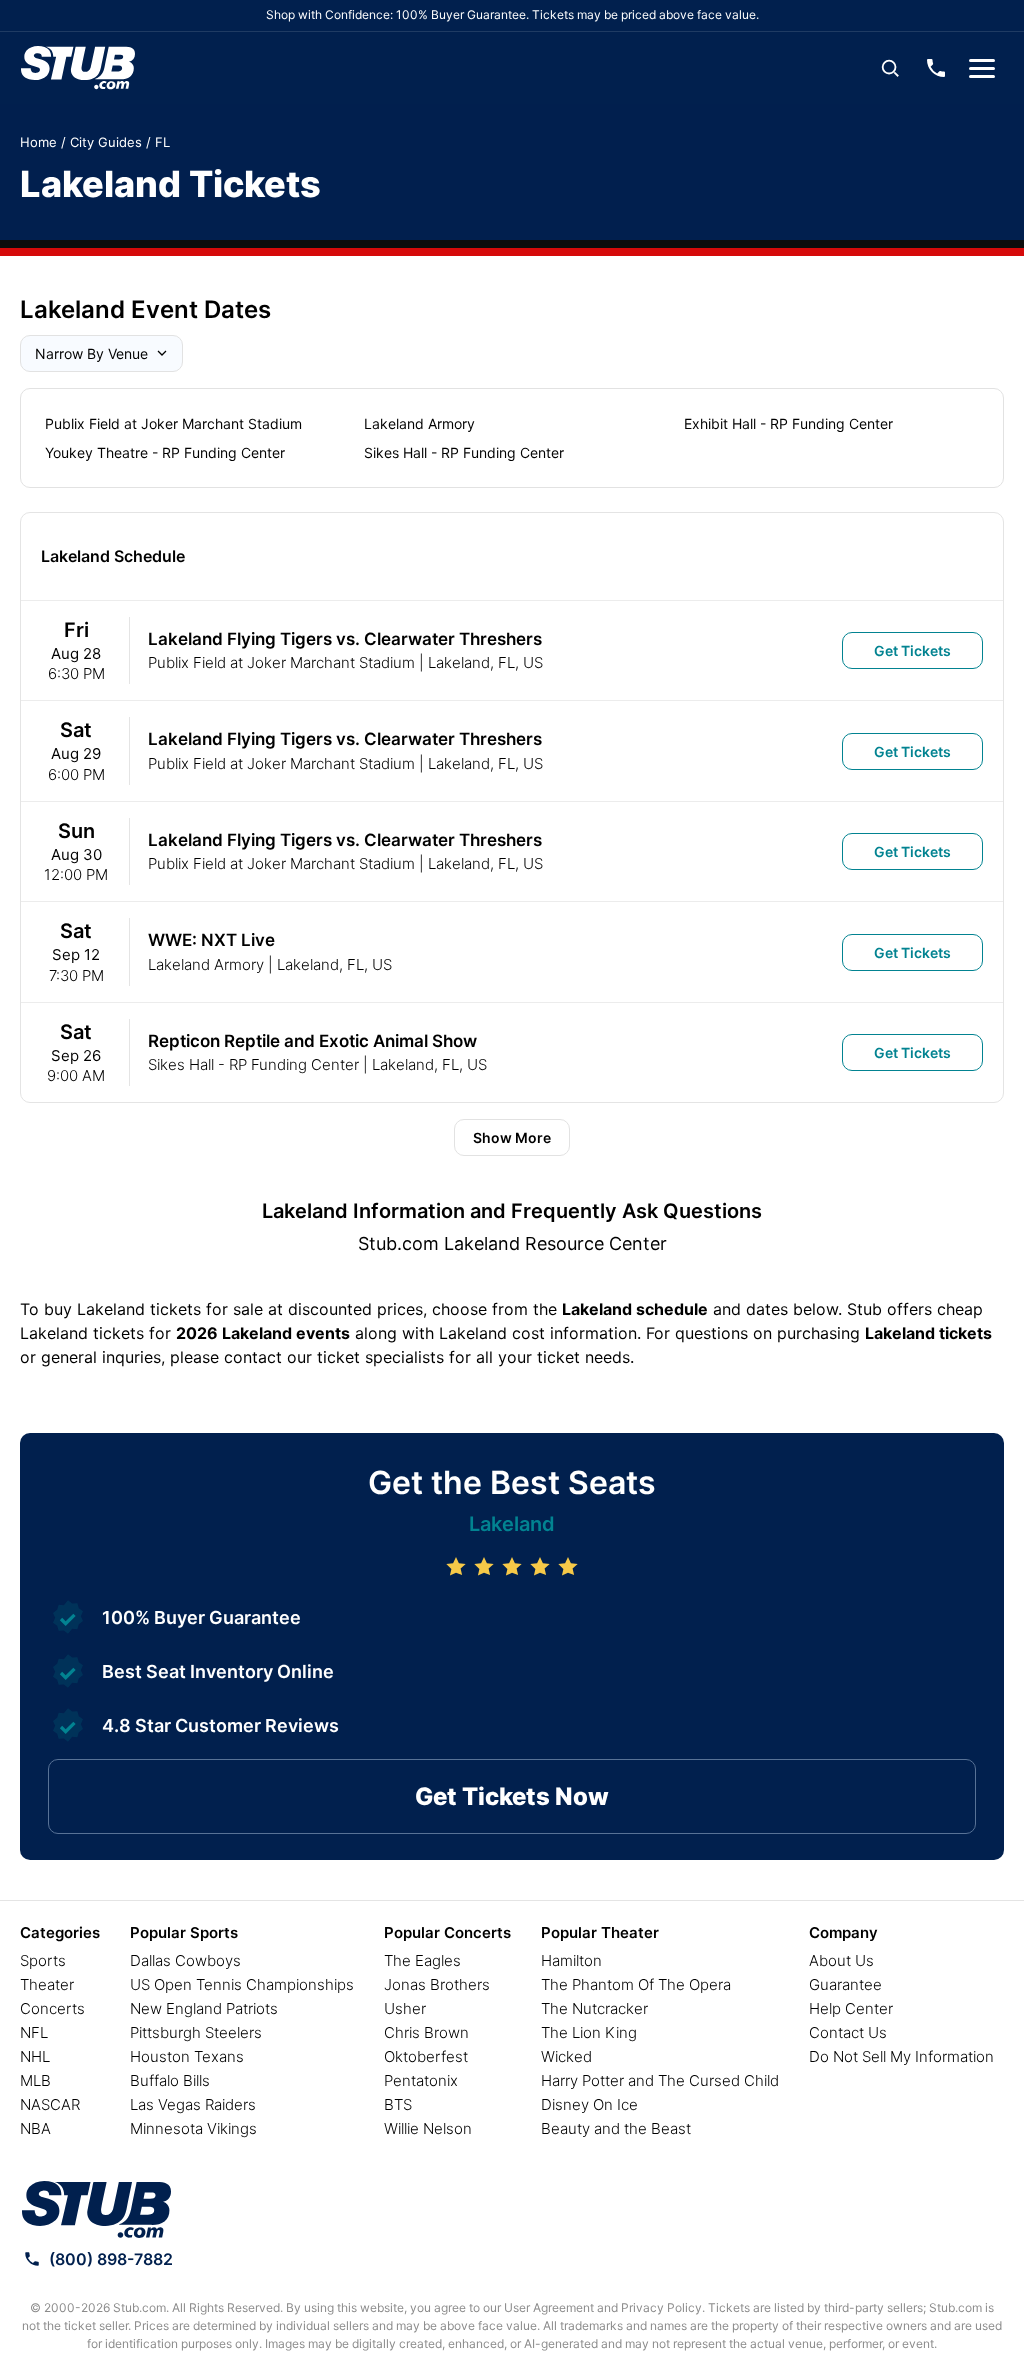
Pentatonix (421, 2080)
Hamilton (571, 1960)
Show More (512, 1137)
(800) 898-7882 (111, 2259)
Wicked (566, 2056)
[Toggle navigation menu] (982, 68)
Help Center (851, 2008)
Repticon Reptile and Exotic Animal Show (312, 1041)
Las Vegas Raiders (193, 2104)
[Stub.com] (78, 68)
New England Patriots (204, 2008)
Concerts (52, 2008)
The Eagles (422, 1960)
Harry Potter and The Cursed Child (660, 2080)
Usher (405, 2008)
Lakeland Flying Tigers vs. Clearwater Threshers (345, 639)
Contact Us (848, 2032)
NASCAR (50, 2104)
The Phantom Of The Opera (636, 1984)
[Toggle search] (890, 68)
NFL (34, 2032)
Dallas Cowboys (185, 1960)
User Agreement (549, 2307)
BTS (398, 2104)
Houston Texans (187, 2056)
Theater (47, 1984)
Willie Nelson (428, 2128)
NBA (35, 2128)
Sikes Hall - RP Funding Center (464, 452)
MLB (35, 2080)
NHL (35, 2056)
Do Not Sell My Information (901, 2056)
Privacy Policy (661, 2307)
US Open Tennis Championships (242, 1984)
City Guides (106, 142)
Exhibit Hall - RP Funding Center (788, 423)
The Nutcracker (594, 2008)
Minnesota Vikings (193, 2128)
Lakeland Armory (419, 423)
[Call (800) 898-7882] (936, 68)
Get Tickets (912, 650)
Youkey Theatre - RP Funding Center (165, 452)
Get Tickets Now (512, 1796)
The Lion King (589, 2032)
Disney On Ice (589, 2104)
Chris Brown (426, 2032)
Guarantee (845, 1984)
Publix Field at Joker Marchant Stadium (173, 423)
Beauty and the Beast (616, 2128)
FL (162, 142)
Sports (43, 1960)
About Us (841, 1960)
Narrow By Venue (91, 353)
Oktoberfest (426, 2056)
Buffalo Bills (170, 2080)
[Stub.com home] (96, 2210)
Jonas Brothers (437, 1984)
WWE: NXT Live (211, 940)
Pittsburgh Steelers (196, 2032)
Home (38, 142)
